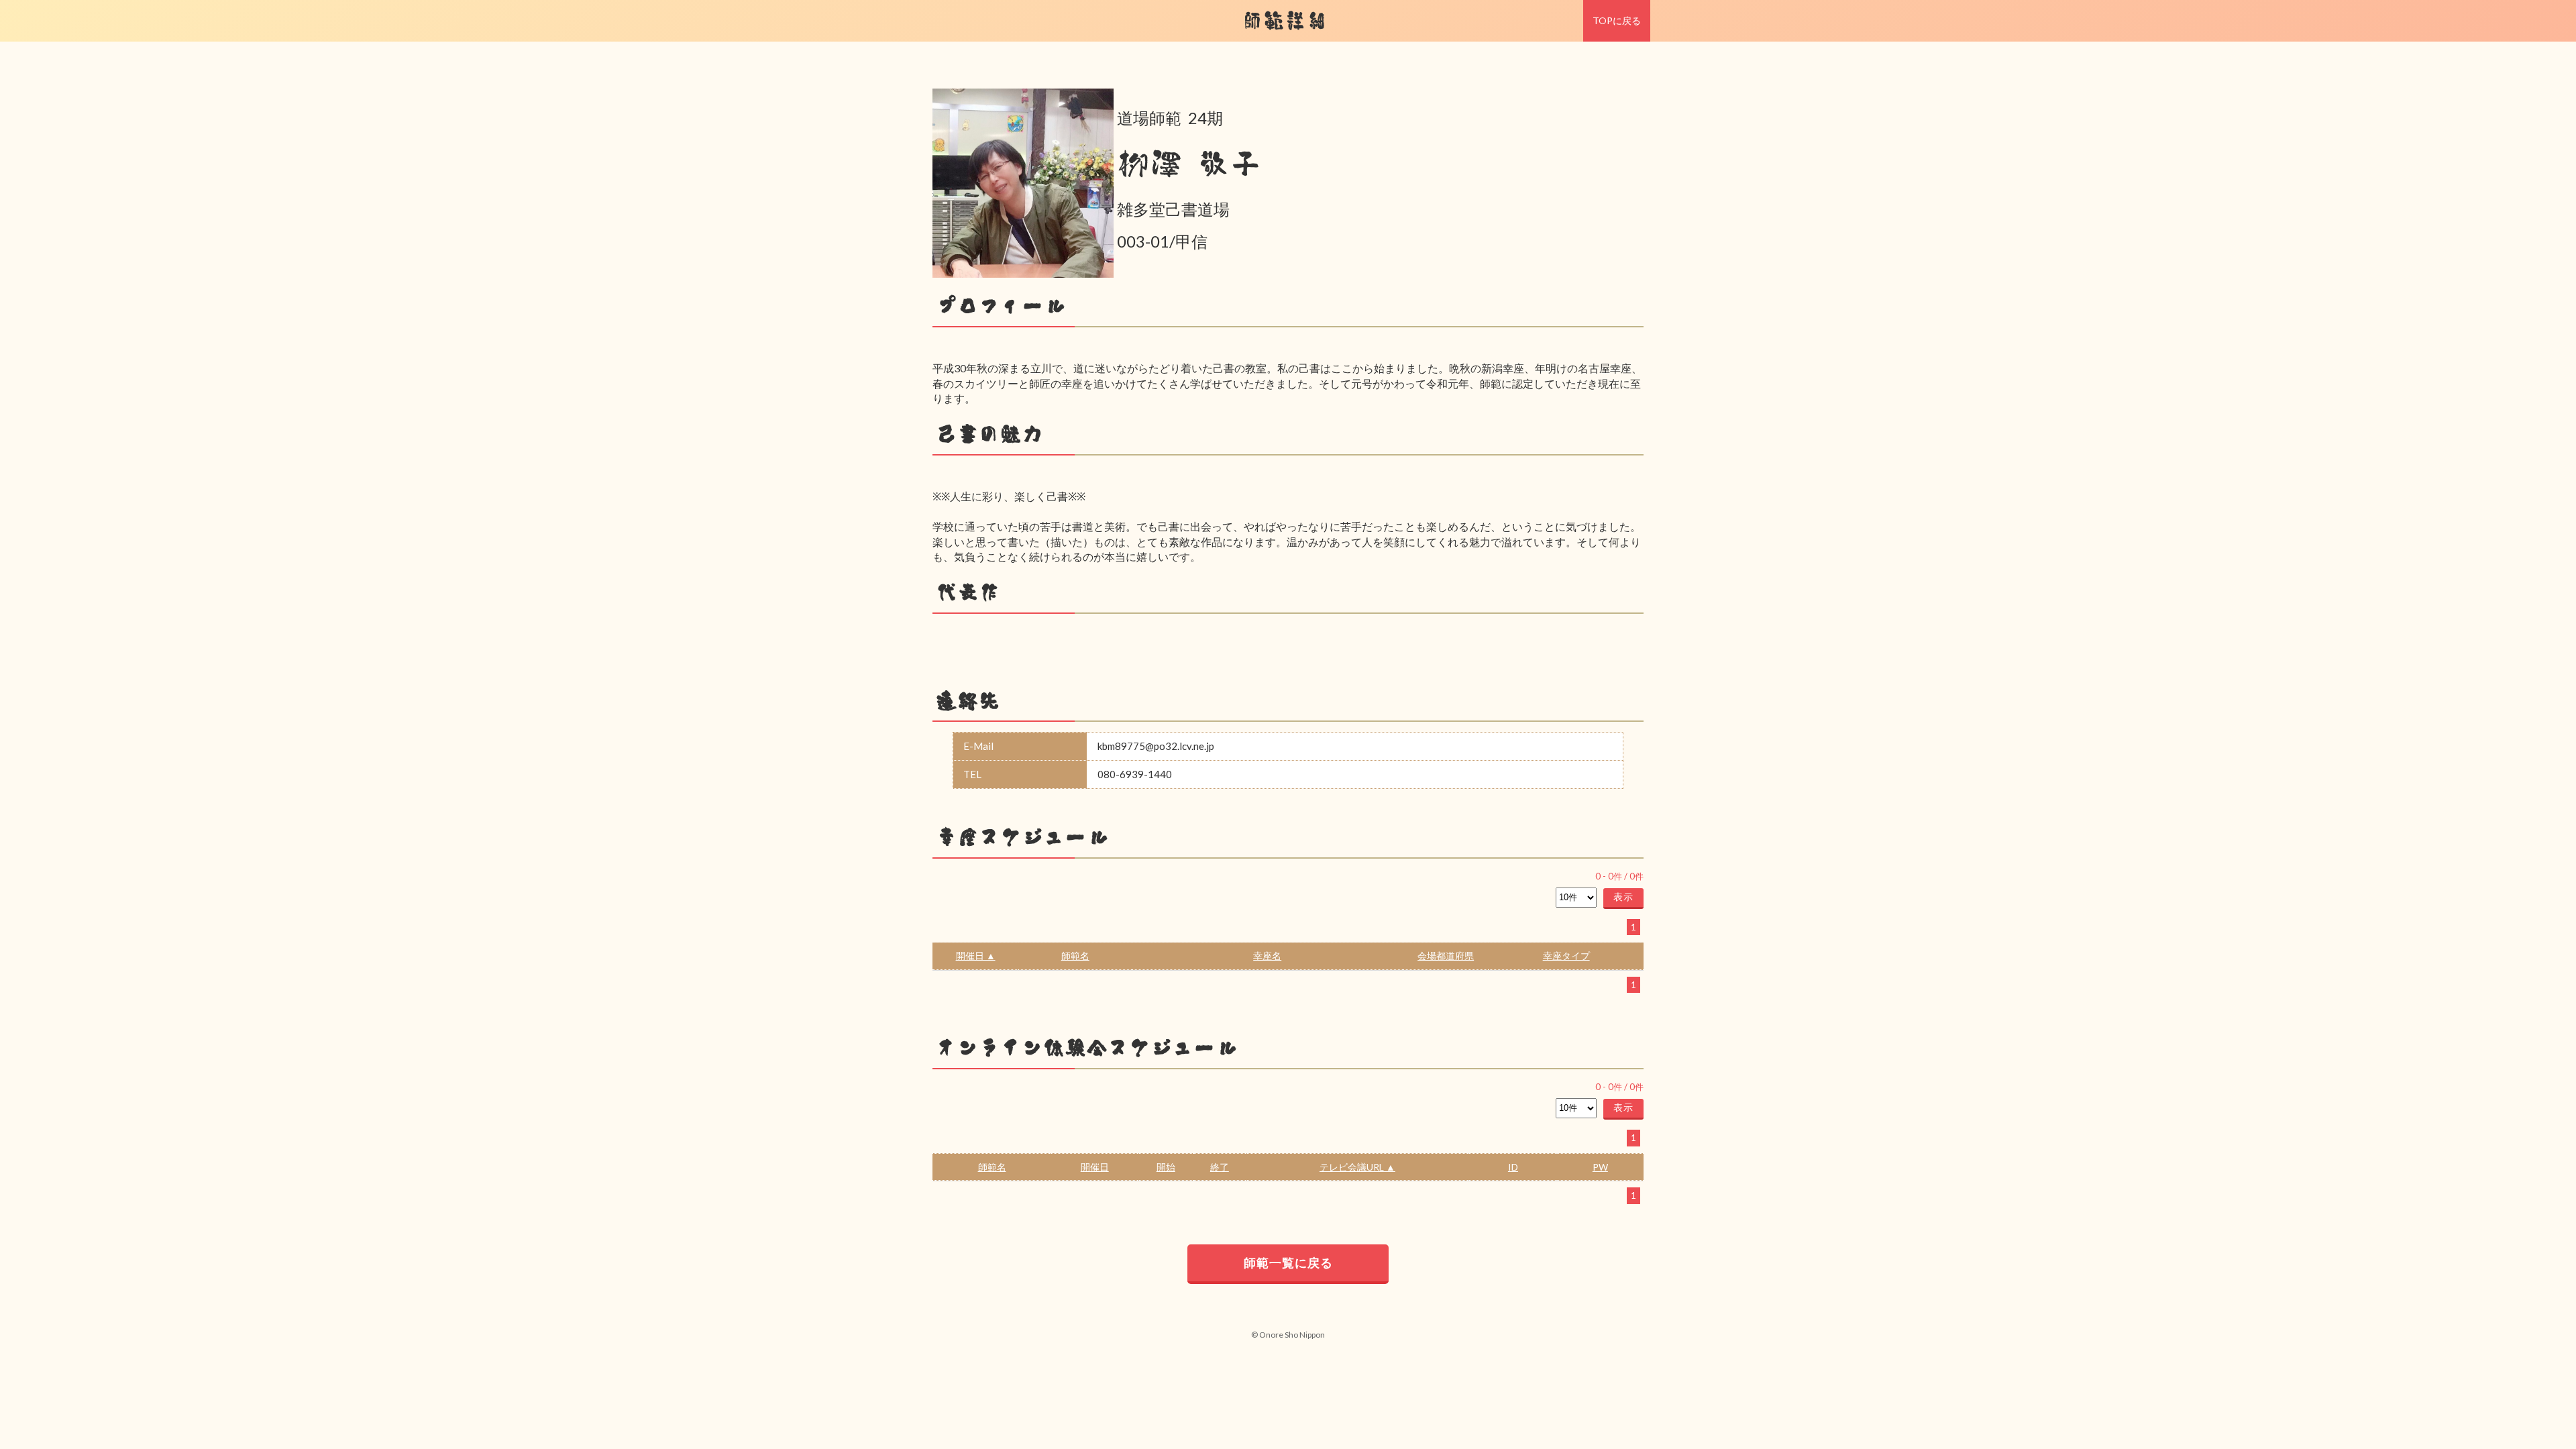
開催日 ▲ (976, 956)
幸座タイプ (1566, 956)
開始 (1166, 1167)
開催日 (1095, 1167)
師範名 (1075, 956)
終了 (1220, 1167)
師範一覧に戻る (1288, 1263)
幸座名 (1267, 956)
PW (1600, 1167)
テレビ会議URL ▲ (1357, 1167)
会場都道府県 (1446, 956)
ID (1513, 1167)
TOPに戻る (1617, 20)
